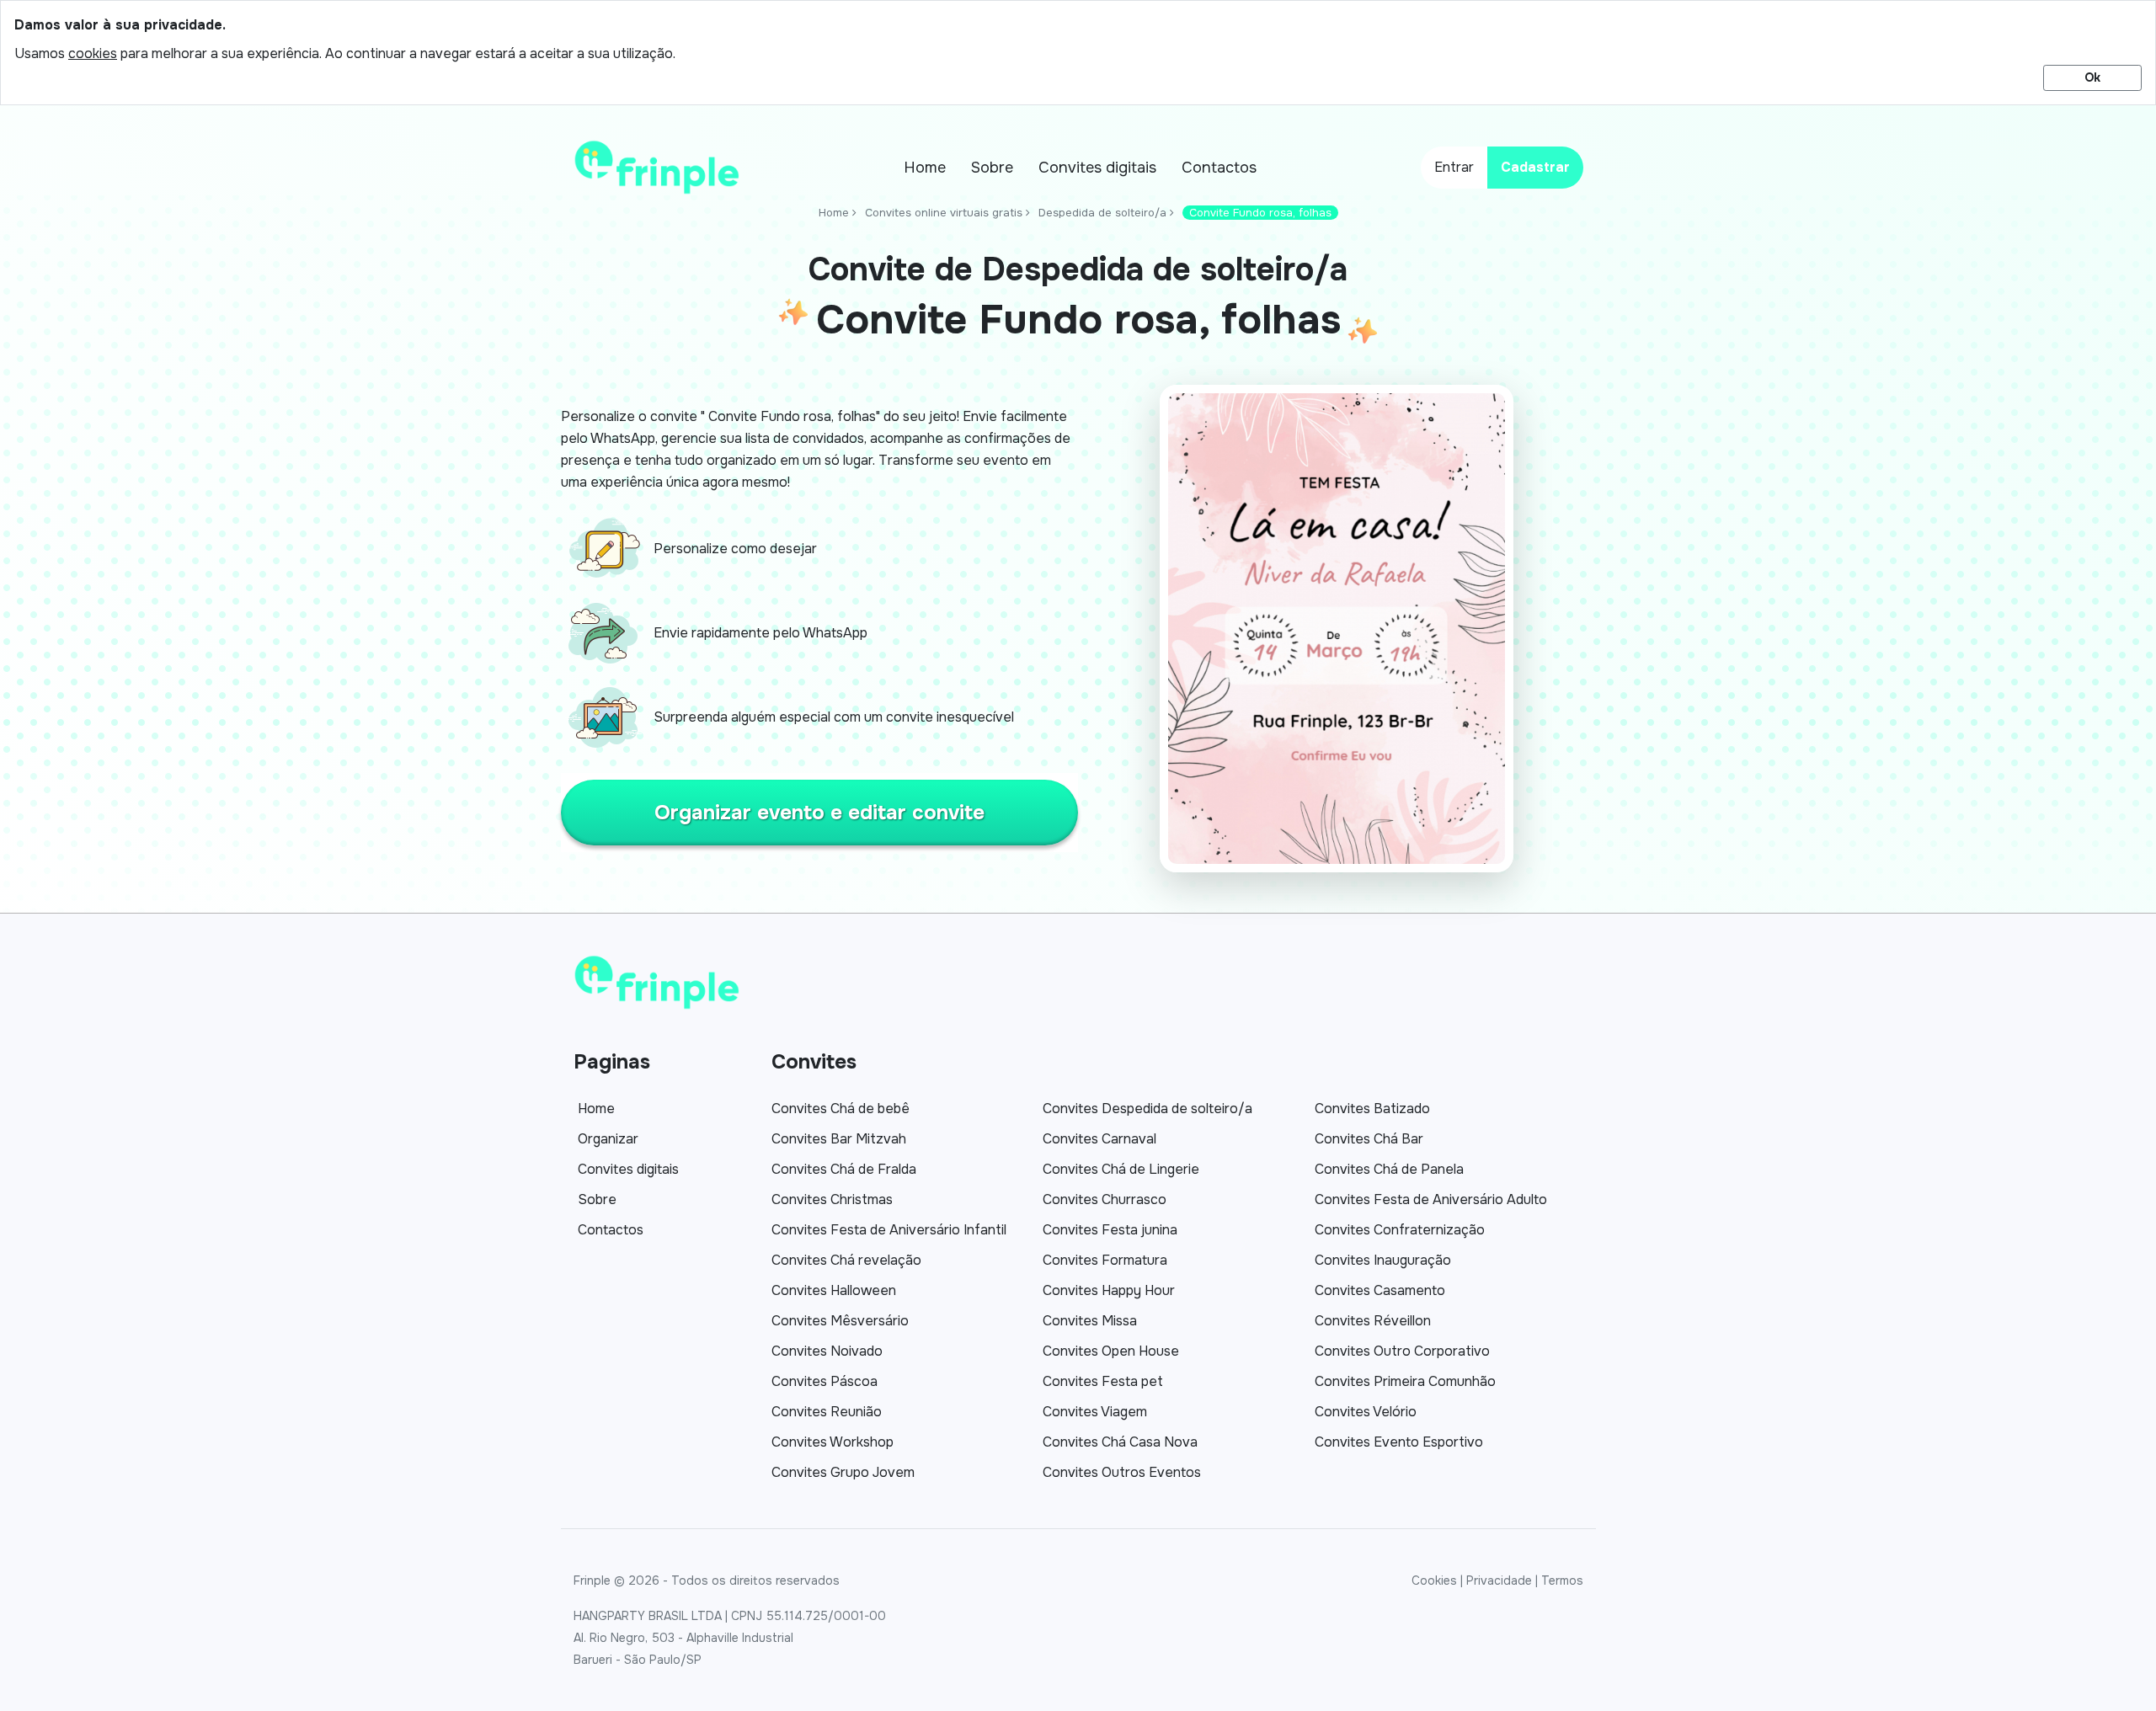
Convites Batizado (1372, 1109)
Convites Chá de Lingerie (1121, 1169)
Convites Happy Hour (1109, 1290)
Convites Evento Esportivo (1399, 1442)
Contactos (1219, 168)
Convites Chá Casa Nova (1120, 1442)
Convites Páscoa (825, 1381)
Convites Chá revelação (846, 1260)
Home (925, 168)
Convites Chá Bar (1369, 1139)
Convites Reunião (827, 1412)
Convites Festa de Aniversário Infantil (889, 1230)
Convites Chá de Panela (1389, 1169)
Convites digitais (1097, 168)
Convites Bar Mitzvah (839, 1139)
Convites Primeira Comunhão (1405, 1381)
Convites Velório (1366, 1412)
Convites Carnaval (1099, 1139)
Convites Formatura (1105, 1260)
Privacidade (1499, 1580)
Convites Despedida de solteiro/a (1147, 1109)
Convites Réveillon (1373, 1321)
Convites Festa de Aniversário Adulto (1431, 1199)
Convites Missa (1090, 1321)
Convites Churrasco (1105, 1199)
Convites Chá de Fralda (844, 1169)
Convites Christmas (832, 1199)
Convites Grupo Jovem (843, 1472)
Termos (1562, 1580)
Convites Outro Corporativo (1402, 1351)
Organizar (608, 1139)
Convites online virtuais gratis (944, 213)
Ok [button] (2092, 77)
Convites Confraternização (1400, 1230)
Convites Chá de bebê (841, 1109)
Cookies (1434, 1580)
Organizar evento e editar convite (819, 813)
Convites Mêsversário (840, 1321)
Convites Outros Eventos (1122, 1472)
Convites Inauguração (1383, 1260)
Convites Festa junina (1110, 1230)
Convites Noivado (827, 1351)
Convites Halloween (834, 1290)
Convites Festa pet (1103, 1381)
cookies (93, 53)
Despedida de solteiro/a (1102, 213)
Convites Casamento (1380, 1290)
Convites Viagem (1095, 1412)
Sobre (992, 168)
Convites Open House (1111, 1351)
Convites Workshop (833, 1442)
